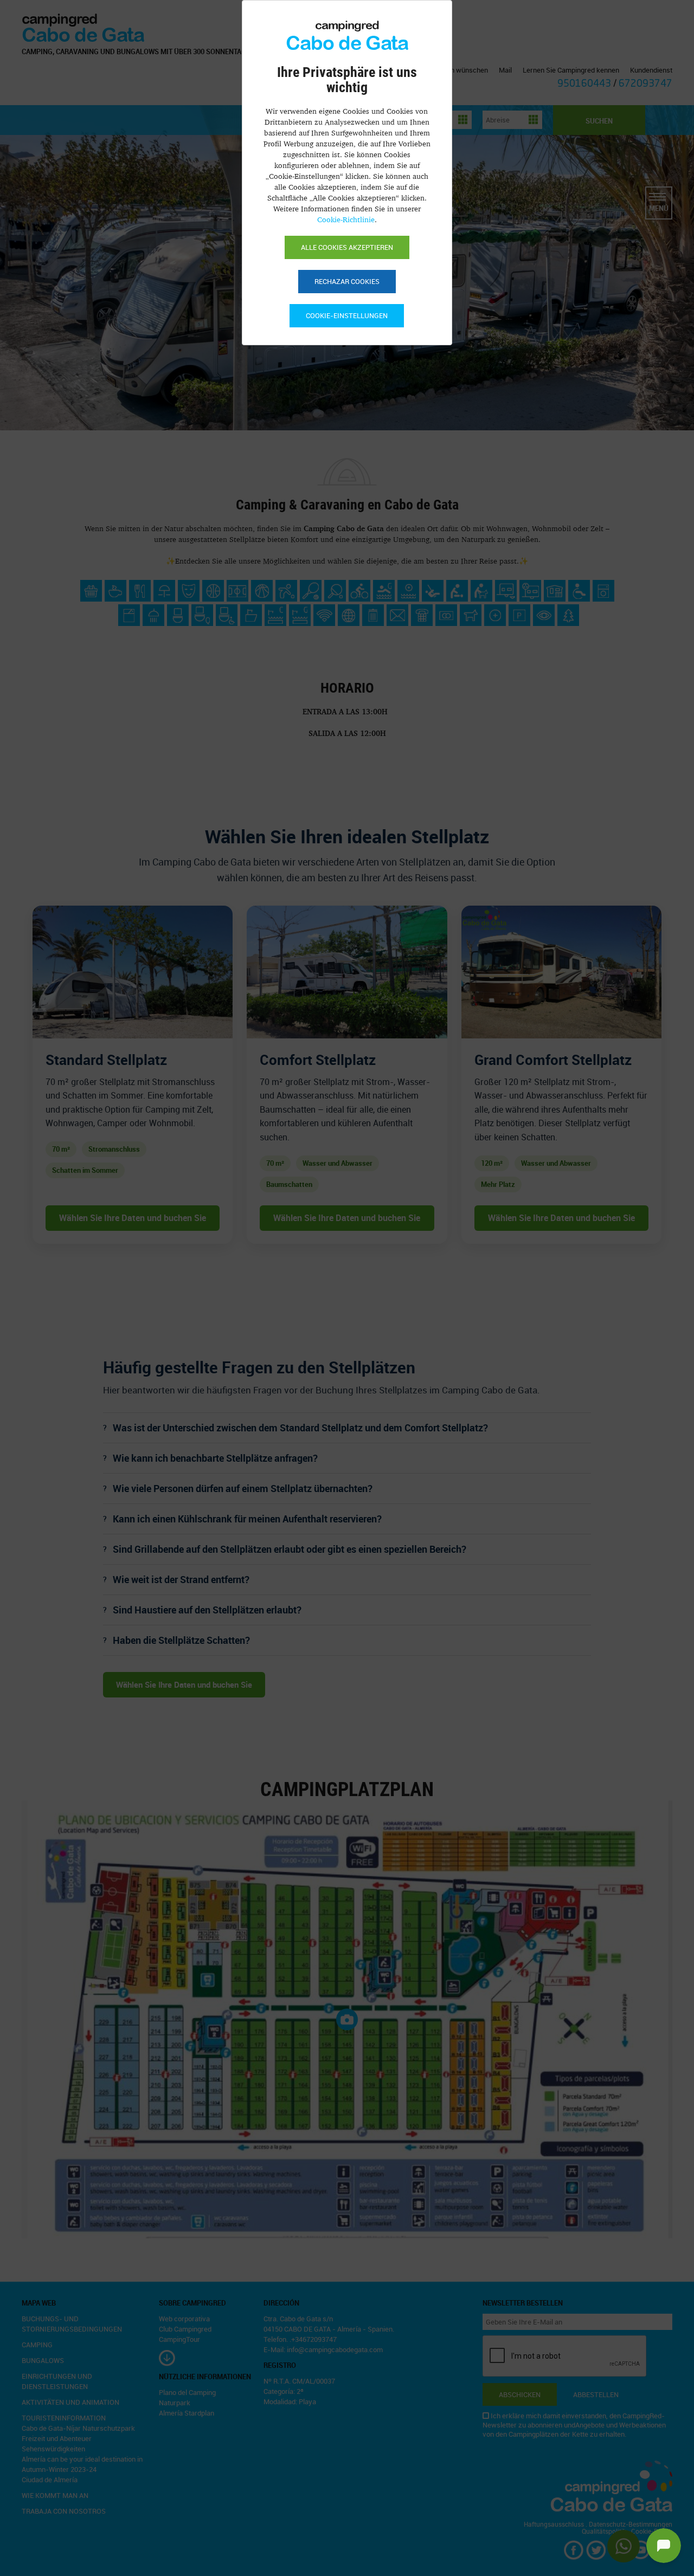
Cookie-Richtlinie (346, 219)
